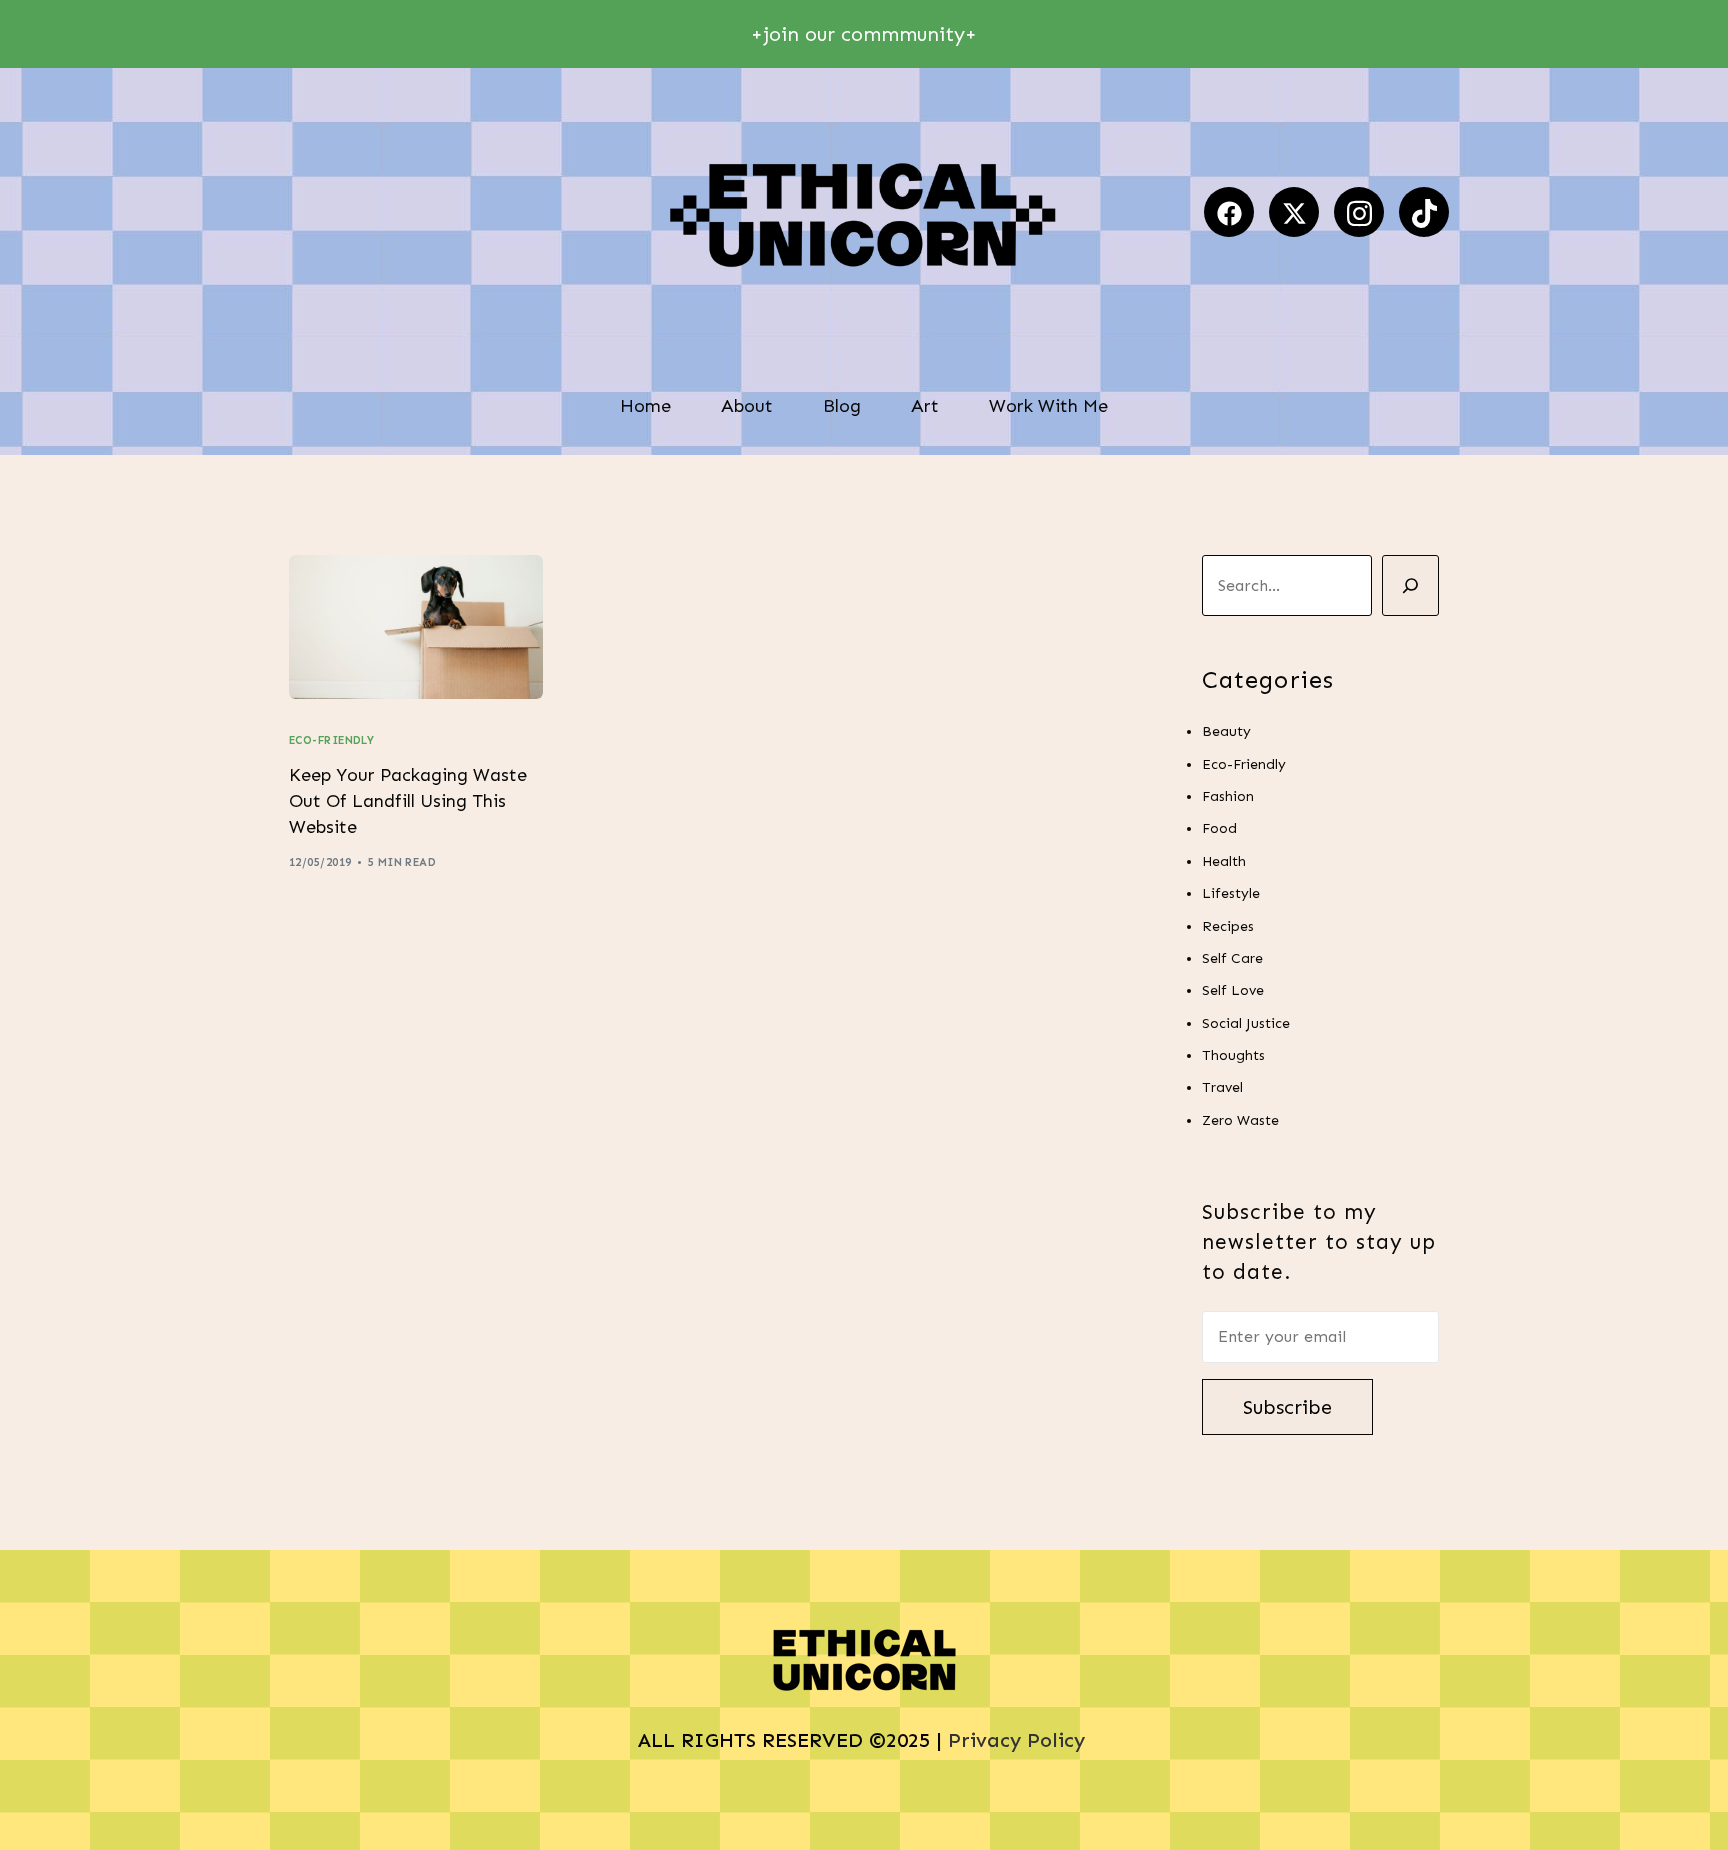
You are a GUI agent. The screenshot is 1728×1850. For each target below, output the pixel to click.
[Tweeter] (1294, 212)
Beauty (1226, 731)
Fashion (1228, 796)
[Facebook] (1229, 212)
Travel (1222, 1087)
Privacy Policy (1019, 1740)
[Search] (1410, 585)
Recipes (1228, 925)
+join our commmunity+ (864, 34)
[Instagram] (1359, 212)
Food (1219, 828)
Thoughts (1233, 1055)
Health (1224, 860)
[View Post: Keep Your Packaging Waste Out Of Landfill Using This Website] (416, 627)
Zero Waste (1240, 1119)
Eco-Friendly (331, 740)
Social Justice (1246, 1022)
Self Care (1232, 958)
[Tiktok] (1424, 212)
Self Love (1233, 990)
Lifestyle (1231, 893)
